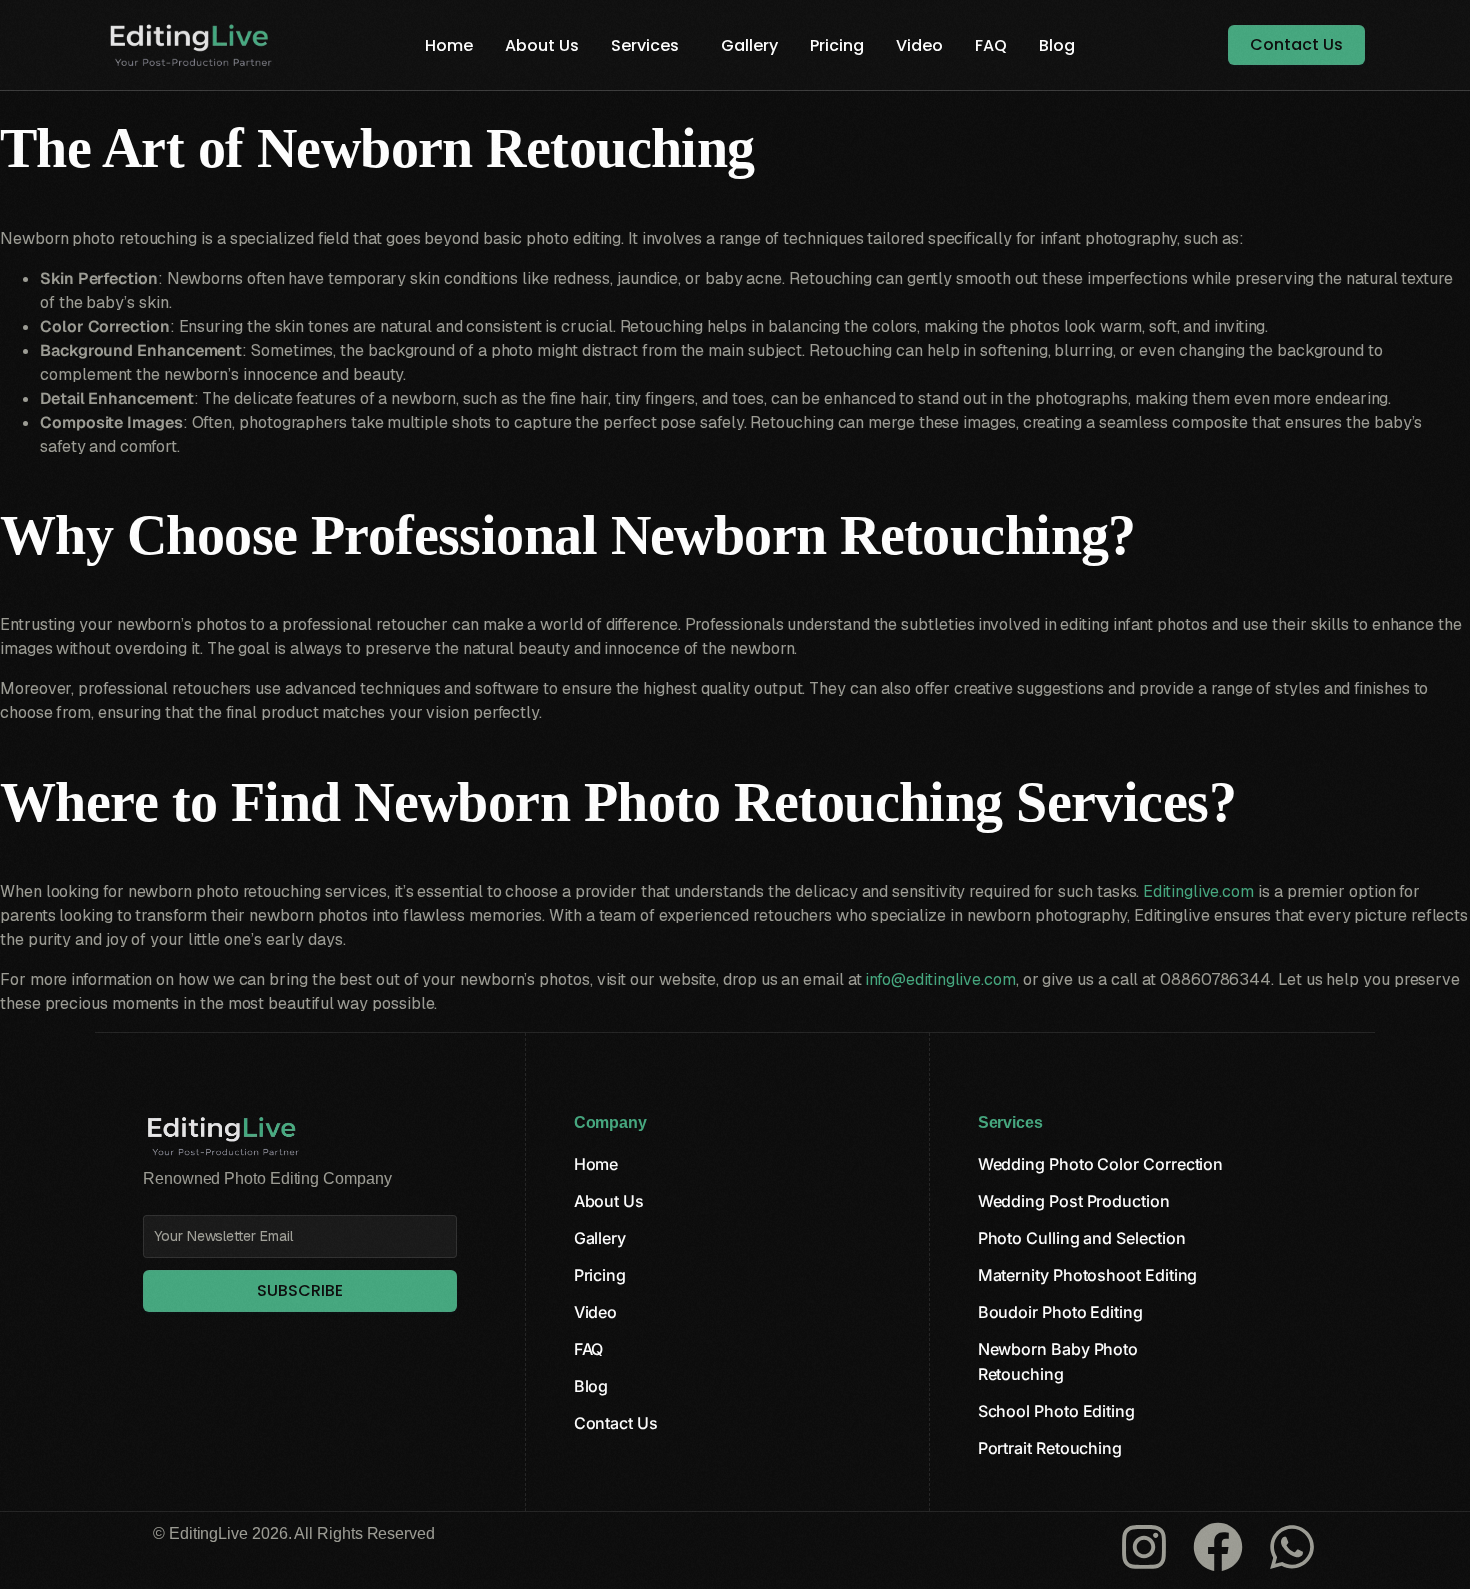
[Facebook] (1218, 1547)
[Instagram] (1144, 1547)
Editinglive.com (1198, 891)
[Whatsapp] (1292, 1547)
